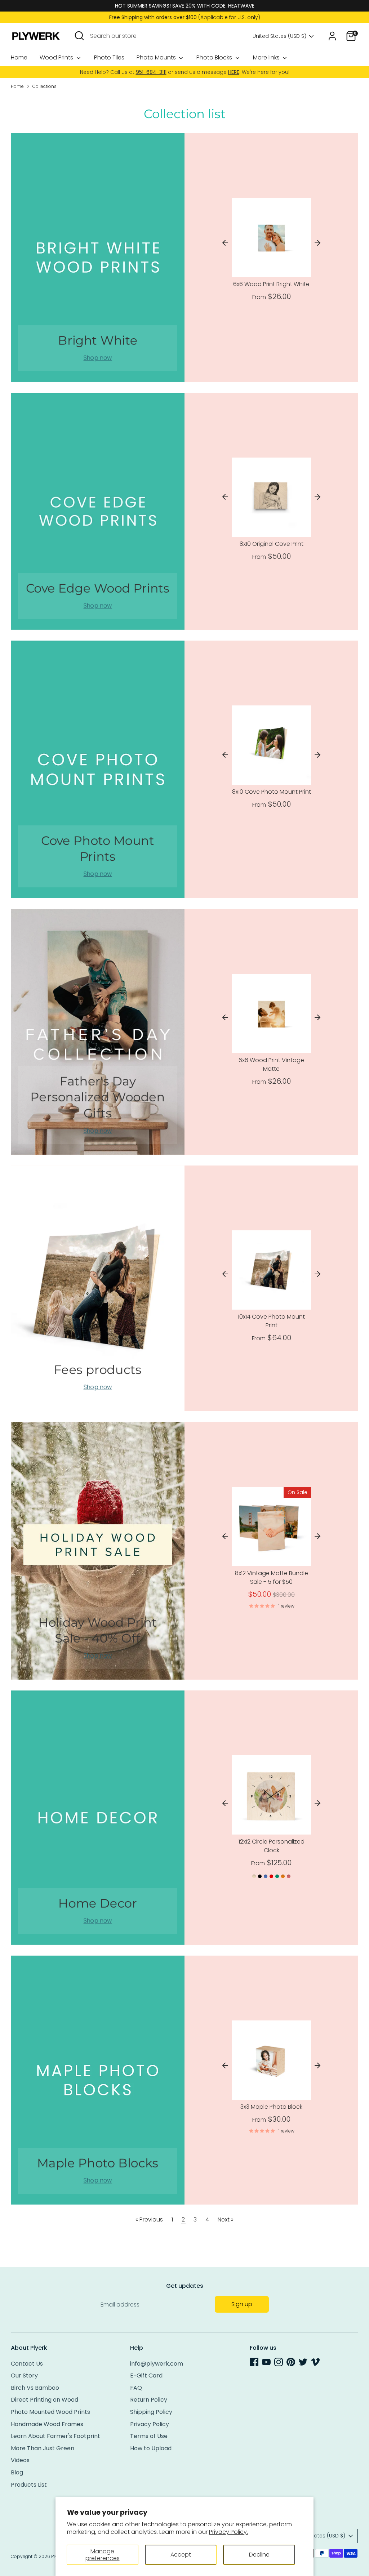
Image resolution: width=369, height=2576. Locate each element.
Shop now (98, 358)
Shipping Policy (151, 2412)
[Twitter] (303, 2362)
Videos (20, 2460)
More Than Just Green (43, 2448)
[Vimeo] (315, 2362)
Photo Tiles (109, 57)
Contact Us (27, 2364)
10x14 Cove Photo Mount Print (271, 1321)
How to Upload (151, 2448)
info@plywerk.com (157, 2364)
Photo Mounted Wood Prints (50, 2412)
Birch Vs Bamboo (35, 2388)
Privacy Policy (150, 2424)
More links (267, 57)
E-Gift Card (146, 2376)
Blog (17, 2472)
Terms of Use (149, 2436)
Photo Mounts (157, 57)
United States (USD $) (279, 36)
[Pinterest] (291, 2362)
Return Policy (149, 2400)
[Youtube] (266, 2362)
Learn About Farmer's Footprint (55, 2436)
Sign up (242, 2304)
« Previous (149, 2220)
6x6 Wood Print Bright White (271, 284)
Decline (259, 2555)
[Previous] (225, 243)
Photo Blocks (215, 57)
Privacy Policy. (228, 2532)
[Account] (332, 36)
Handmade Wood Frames (47, 2424)
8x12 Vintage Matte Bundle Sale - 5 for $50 (272, 1577)
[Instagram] (279, 2362)
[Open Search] (79, 36)
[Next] (317, 243)
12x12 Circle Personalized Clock (272, 1846)
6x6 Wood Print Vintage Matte (271, 1064)
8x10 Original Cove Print (272, 544)
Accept (181, 2555)
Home (19, 57)
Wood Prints (57, 57)
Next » (226, 2220)
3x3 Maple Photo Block (271, 2107)
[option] (271, 251)
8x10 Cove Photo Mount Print (272, 792)
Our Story (24, 2376)
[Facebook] (254, 2362)
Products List (29, 2485)
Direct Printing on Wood (45, 2400)
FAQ (136, 2388)
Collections (45, 86)
